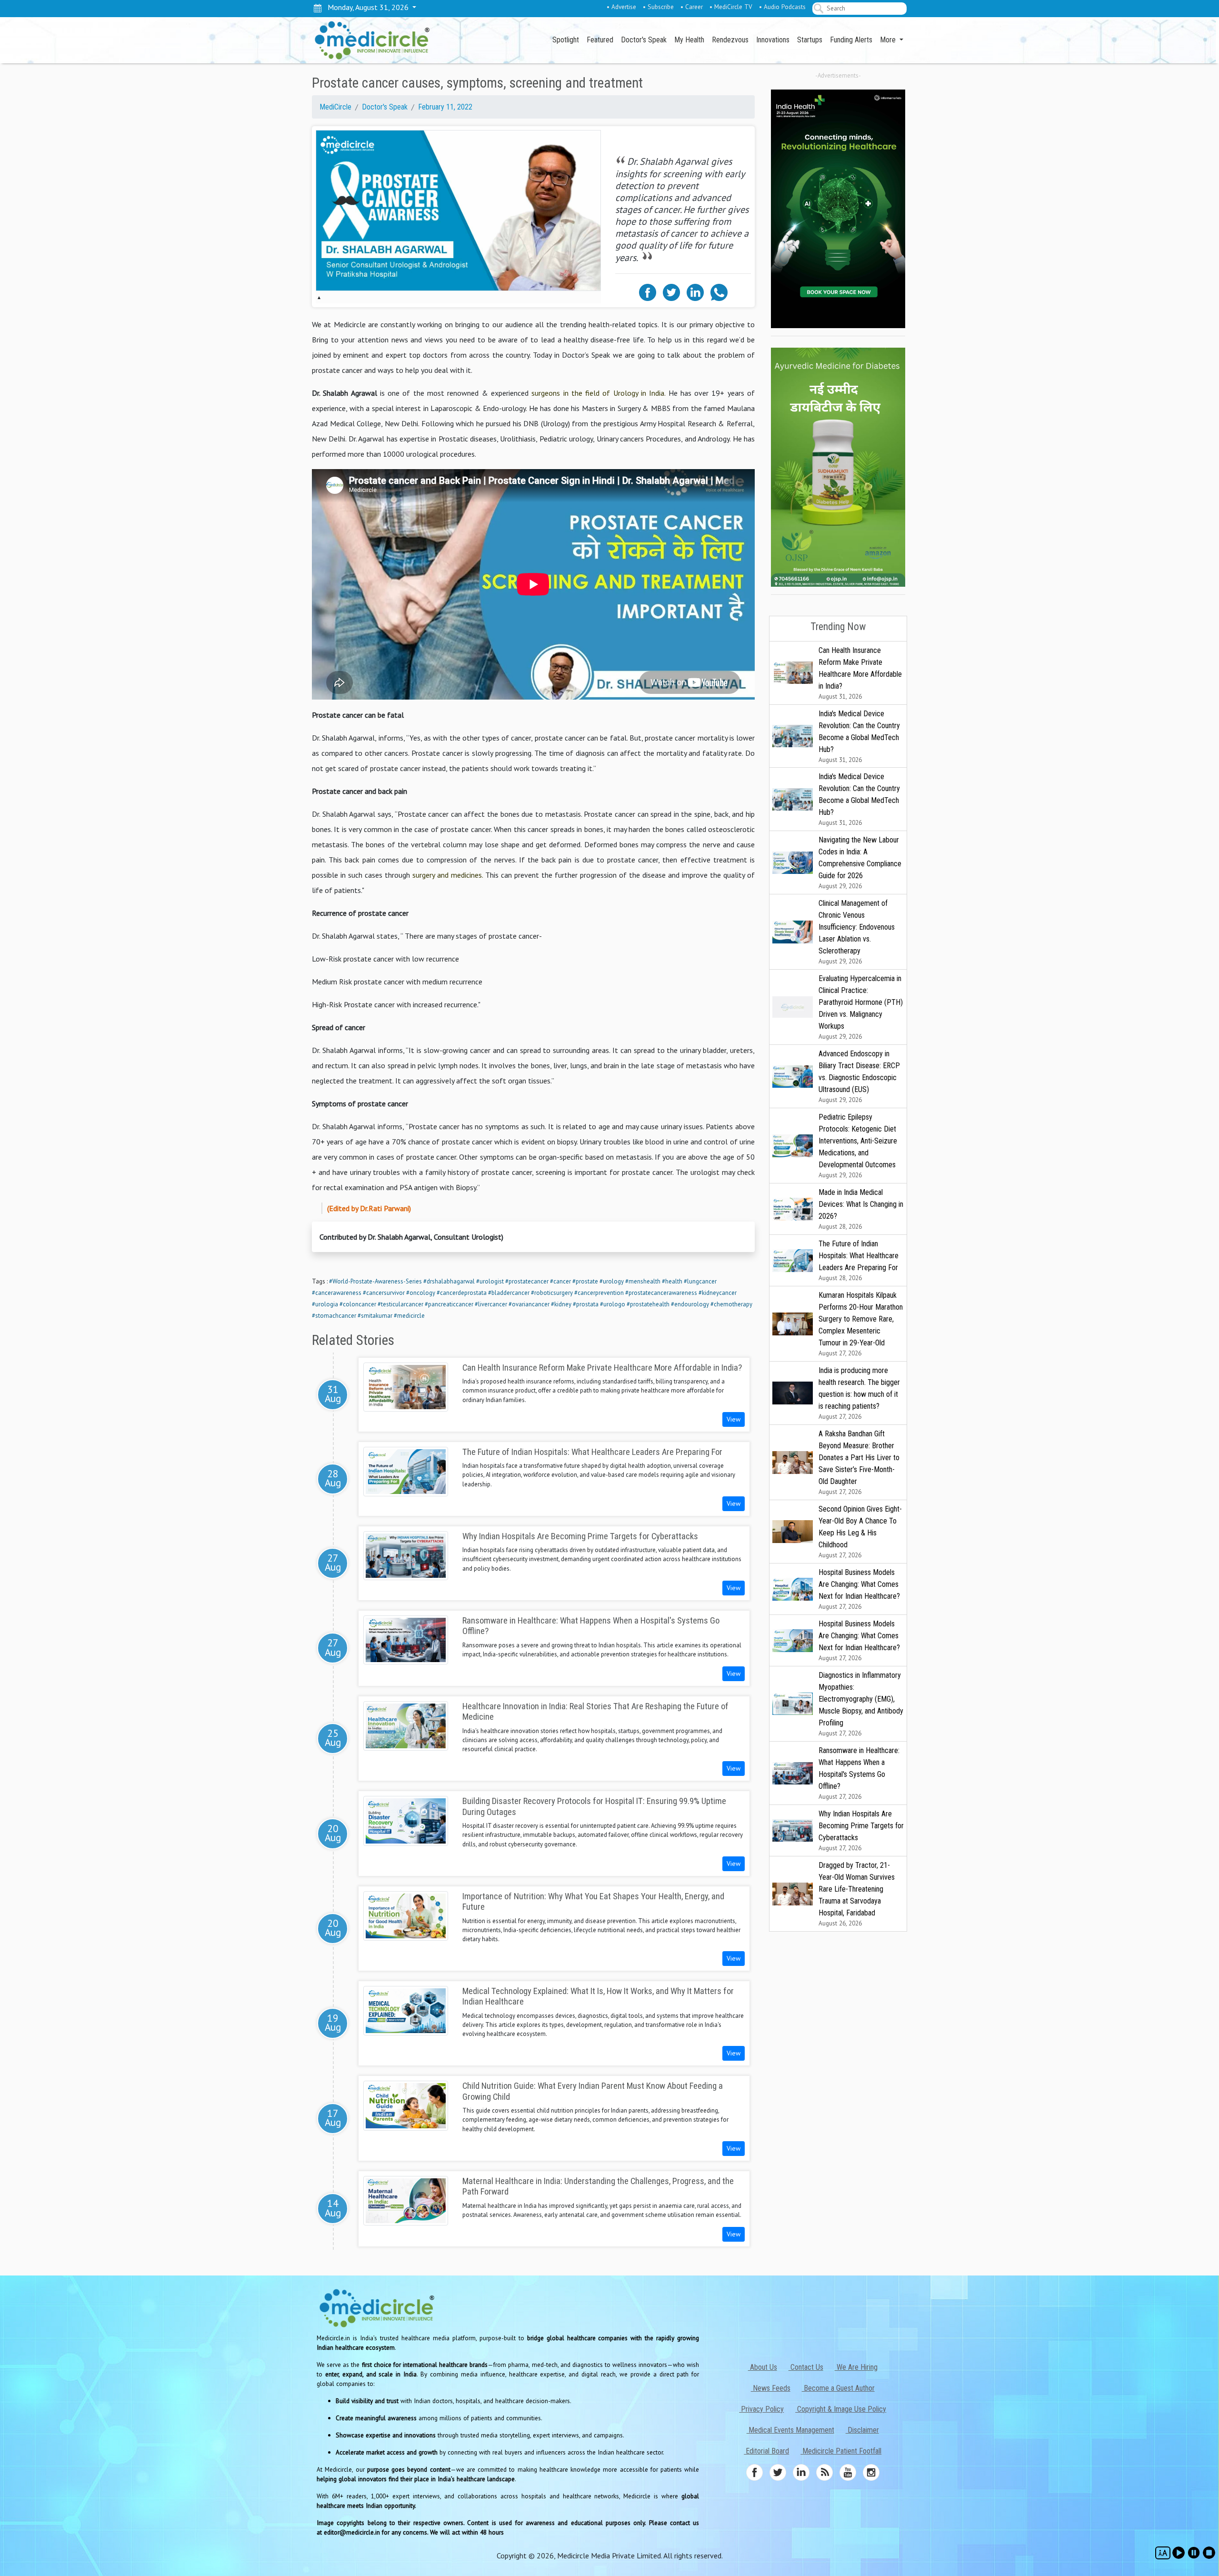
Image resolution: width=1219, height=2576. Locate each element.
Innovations (773, 40)
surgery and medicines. (448, 875)
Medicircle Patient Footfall (841, 2451)
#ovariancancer (529, 1304)
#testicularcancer (400, 1304)
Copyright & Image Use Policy (841, 2409)
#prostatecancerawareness (661, 1293)
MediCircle (335, 107)
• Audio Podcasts (782, 7)
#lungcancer (700, 1281)
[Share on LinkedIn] (695, 291)
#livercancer (491, 1304)
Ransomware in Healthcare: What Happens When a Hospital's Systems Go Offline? (859, 1773)
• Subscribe (658, 7)
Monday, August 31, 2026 (366, 7)
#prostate (585, 1281)
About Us (763, 2367)
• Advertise (621, 7)
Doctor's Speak (644, 40)
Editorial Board (766, 2451)
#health (672, 1281)
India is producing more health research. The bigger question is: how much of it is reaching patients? (859, 1393)
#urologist (490, 1281)
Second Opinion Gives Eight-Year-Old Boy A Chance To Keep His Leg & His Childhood (860, 1532)
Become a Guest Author (838, 2388)
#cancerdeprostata (462, 1293)
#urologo (613, 1304)
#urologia (325, 1304)
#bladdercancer (509, 1293)
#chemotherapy (731, 1304)
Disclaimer (862, 2430)
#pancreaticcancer (449, 1304)
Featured (600, 40)
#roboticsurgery (552, 1293)
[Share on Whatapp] (719, 291)
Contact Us (806, 2367)
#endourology (690, 1304)
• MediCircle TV (731, 7)
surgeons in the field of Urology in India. (598, 393)
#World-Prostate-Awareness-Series (375, 1281)
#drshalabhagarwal (449, 1281)
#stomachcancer (334, 1316)
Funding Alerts (851, 40)
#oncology (421, 1293)
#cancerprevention (599, 1293)
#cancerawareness (337, 1293)
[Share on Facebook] (648, 291)
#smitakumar (375, 1316)
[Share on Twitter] (671, 291)
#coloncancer (358, 1304)
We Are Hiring (856, 2367)
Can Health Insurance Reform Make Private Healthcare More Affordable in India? (860, 673)
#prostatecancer (527, 1281)
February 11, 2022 (445, 107)
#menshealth (643, 1281)
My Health (689, 40)
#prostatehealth (648, 1304)
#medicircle (409, 1316)
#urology (612, 1281)
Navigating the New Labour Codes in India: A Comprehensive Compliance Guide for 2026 (860, 863)
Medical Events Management (790, 2430)
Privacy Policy (761, 2409)
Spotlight (566, 40)
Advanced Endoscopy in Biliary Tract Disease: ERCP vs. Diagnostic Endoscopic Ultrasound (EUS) (859, 1077)
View (734, 1419)
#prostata (586, 1304)
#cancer (560, 1281)
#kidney (561, 1304)
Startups (810, 40)
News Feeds (771, 2388)
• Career (692, 7)
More (889, 40)
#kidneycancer (718, 1293)
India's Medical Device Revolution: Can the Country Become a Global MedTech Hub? (859, 737)
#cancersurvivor (384, 1293)
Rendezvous (730, 40)
